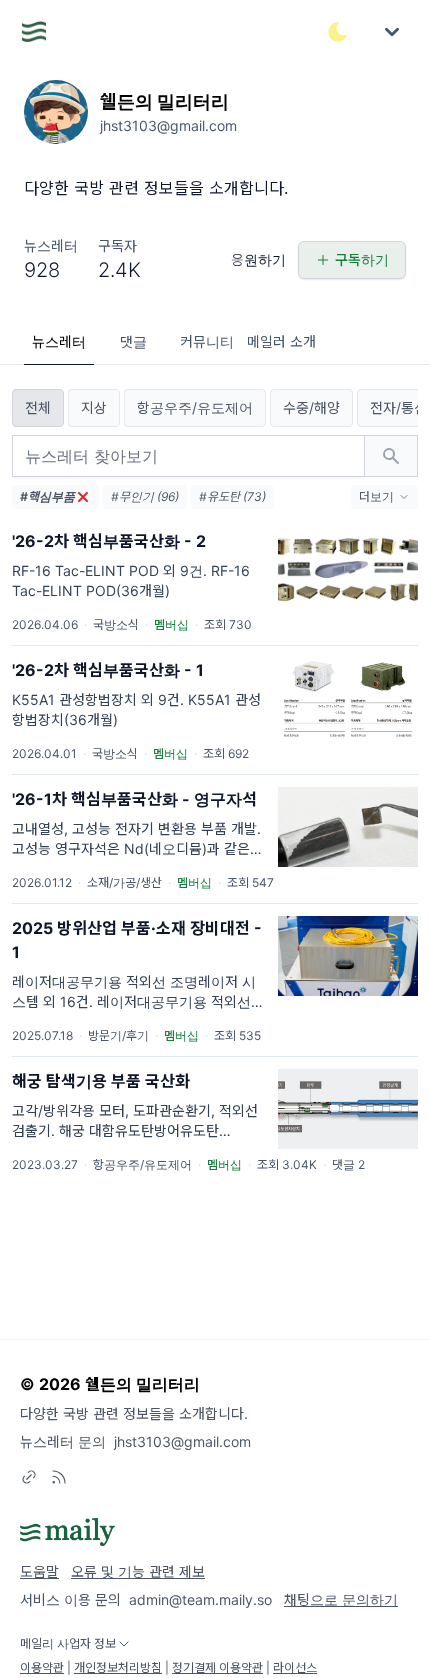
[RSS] (59, 1477)
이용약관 (42, 1667)
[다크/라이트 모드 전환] (338, 32)
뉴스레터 (59, 341)
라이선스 (295, 1667)
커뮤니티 (207, 341)
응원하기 (258, 259)
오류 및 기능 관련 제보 (138, 1571)
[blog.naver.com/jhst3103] (29, 1477)
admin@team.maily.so (200, 1599)
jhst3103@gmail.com (182, 1441)
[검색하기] (391, 456)
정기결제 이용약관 (217, 1667)
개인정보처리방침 (118, 1667)
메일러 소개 (281, 341)
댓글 (133, 341)
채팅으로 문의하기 (341, 1599)
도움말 (39, 1571)
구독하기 (362, 259)
